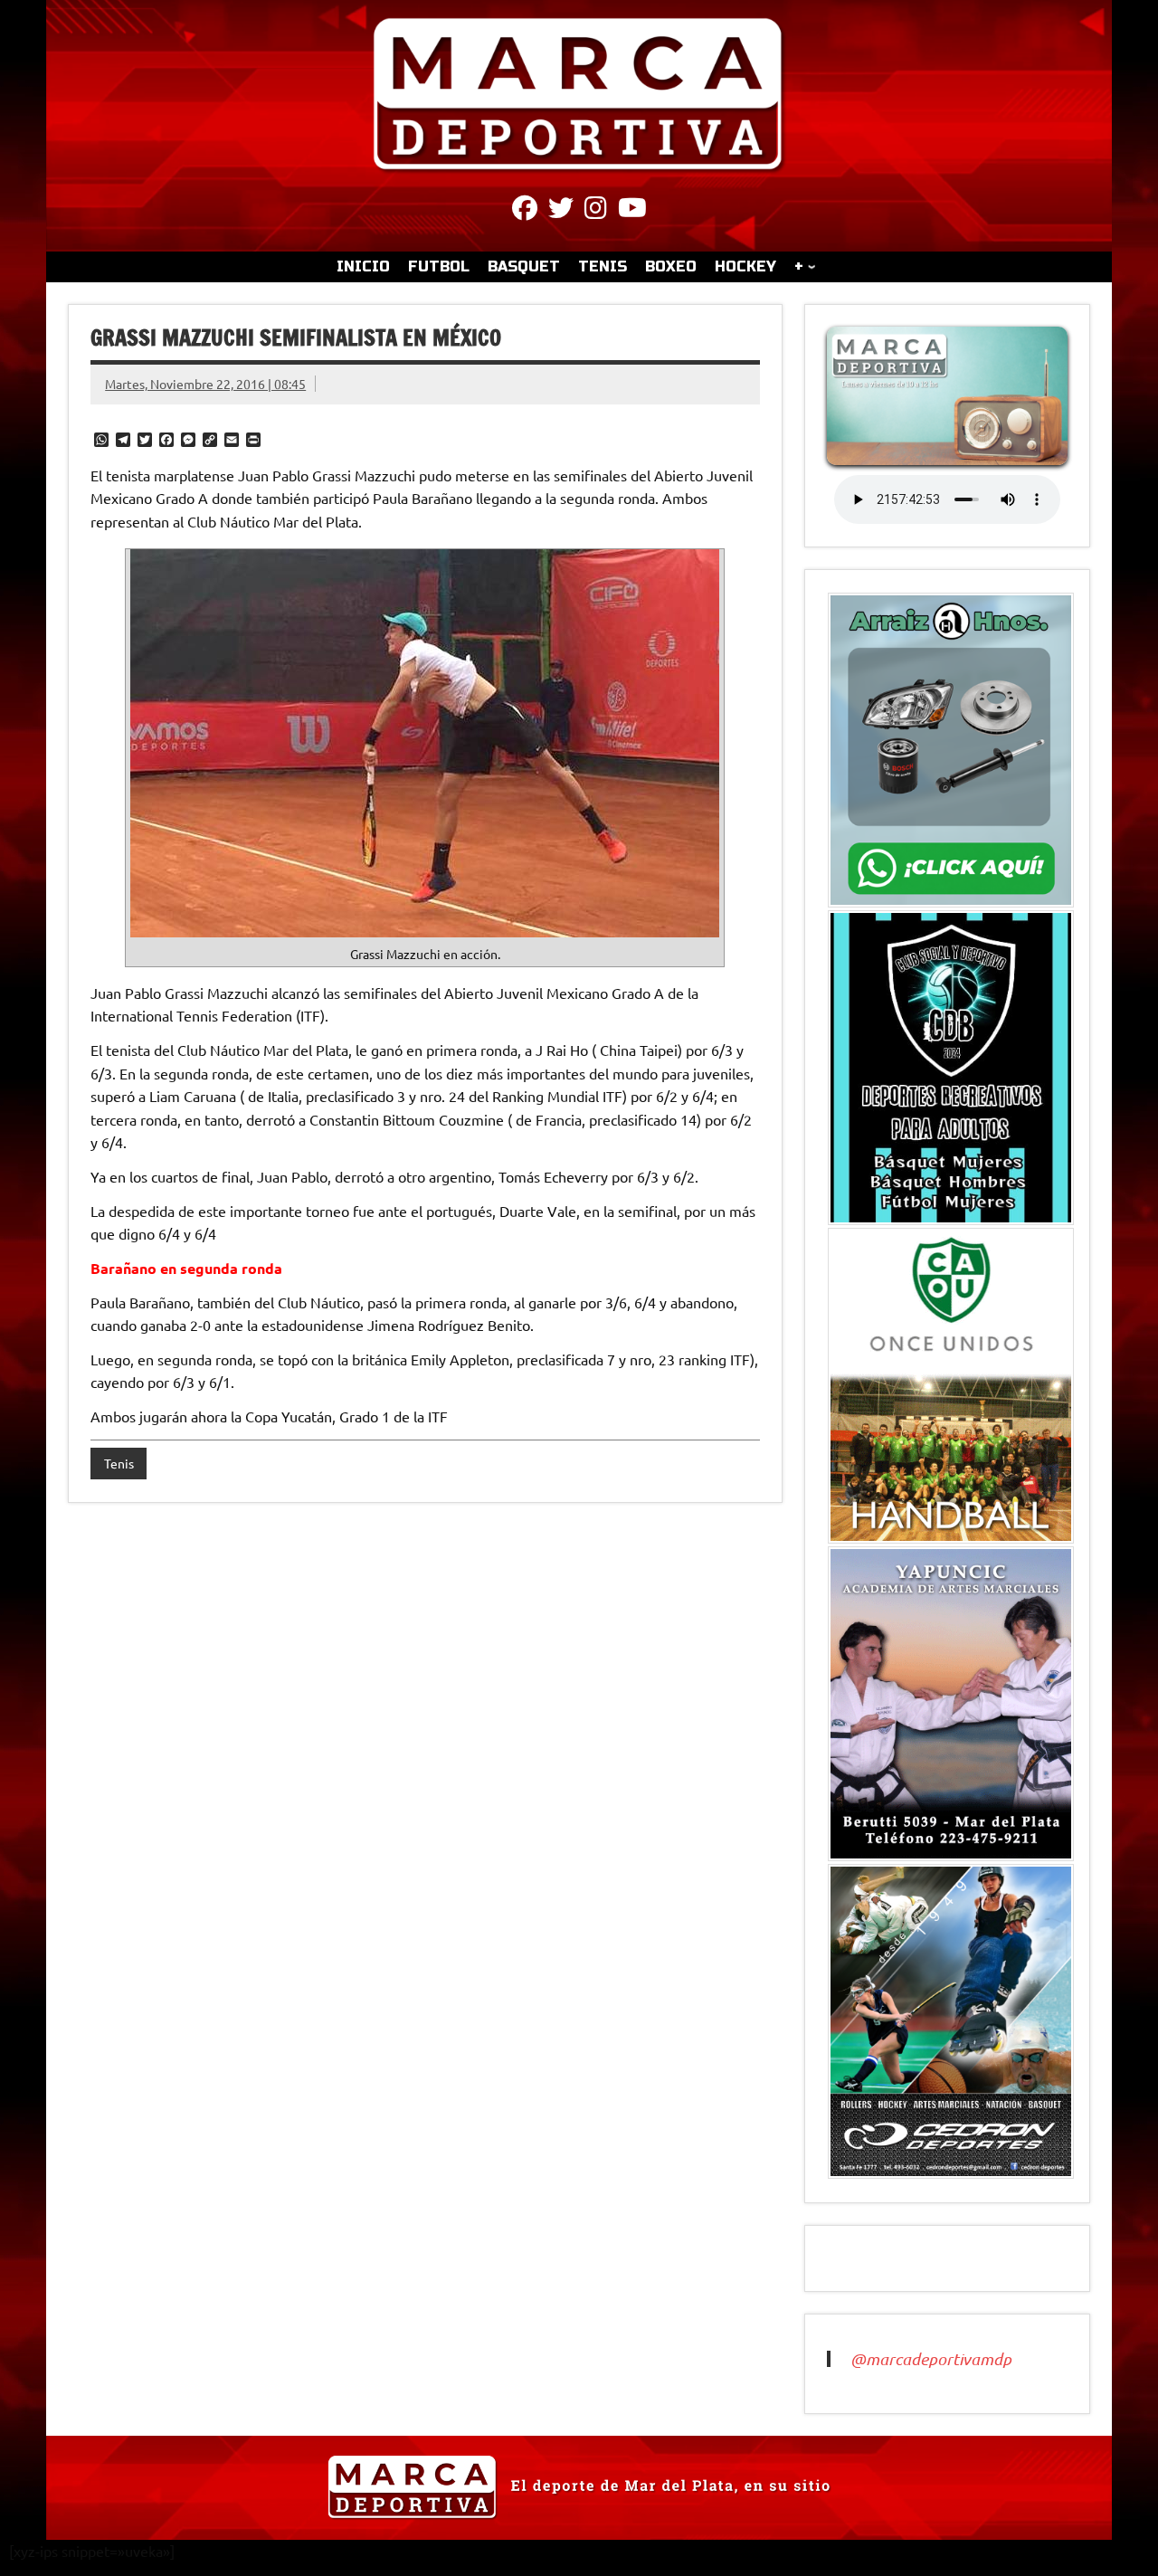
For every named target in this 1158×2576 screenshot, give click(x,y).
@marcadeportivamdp (931, 2359)
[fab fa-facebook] (525, 211)
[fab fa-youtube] (632, 211)
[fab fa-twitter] (561, 211)
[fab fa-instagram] (596, 211)
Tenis (119, 1463)
